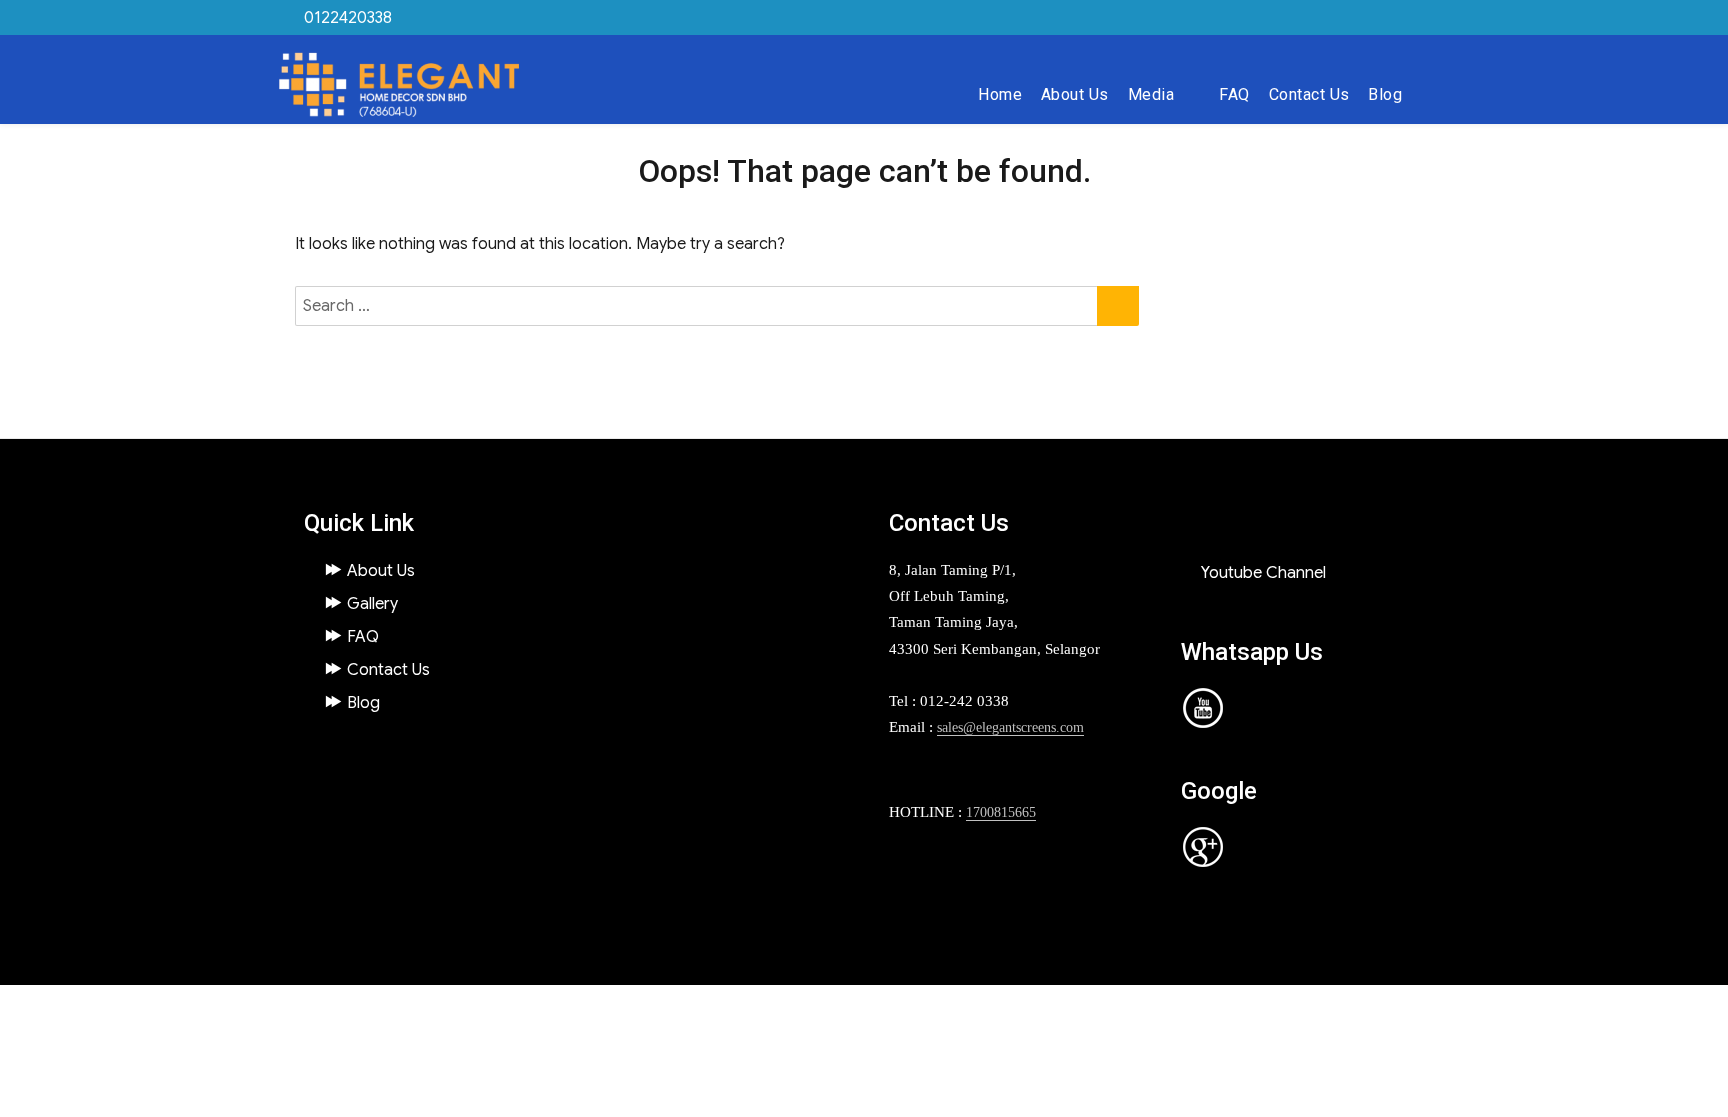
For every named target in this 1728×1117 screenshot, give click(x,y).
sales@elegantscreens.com (1010, 727)
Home (1000, 94)
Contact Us (1309, 94)
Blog (1385, 94)
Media (1151, 94)
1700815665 (1001, 812)
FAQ (1234, 94)
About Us (1075, 94)
